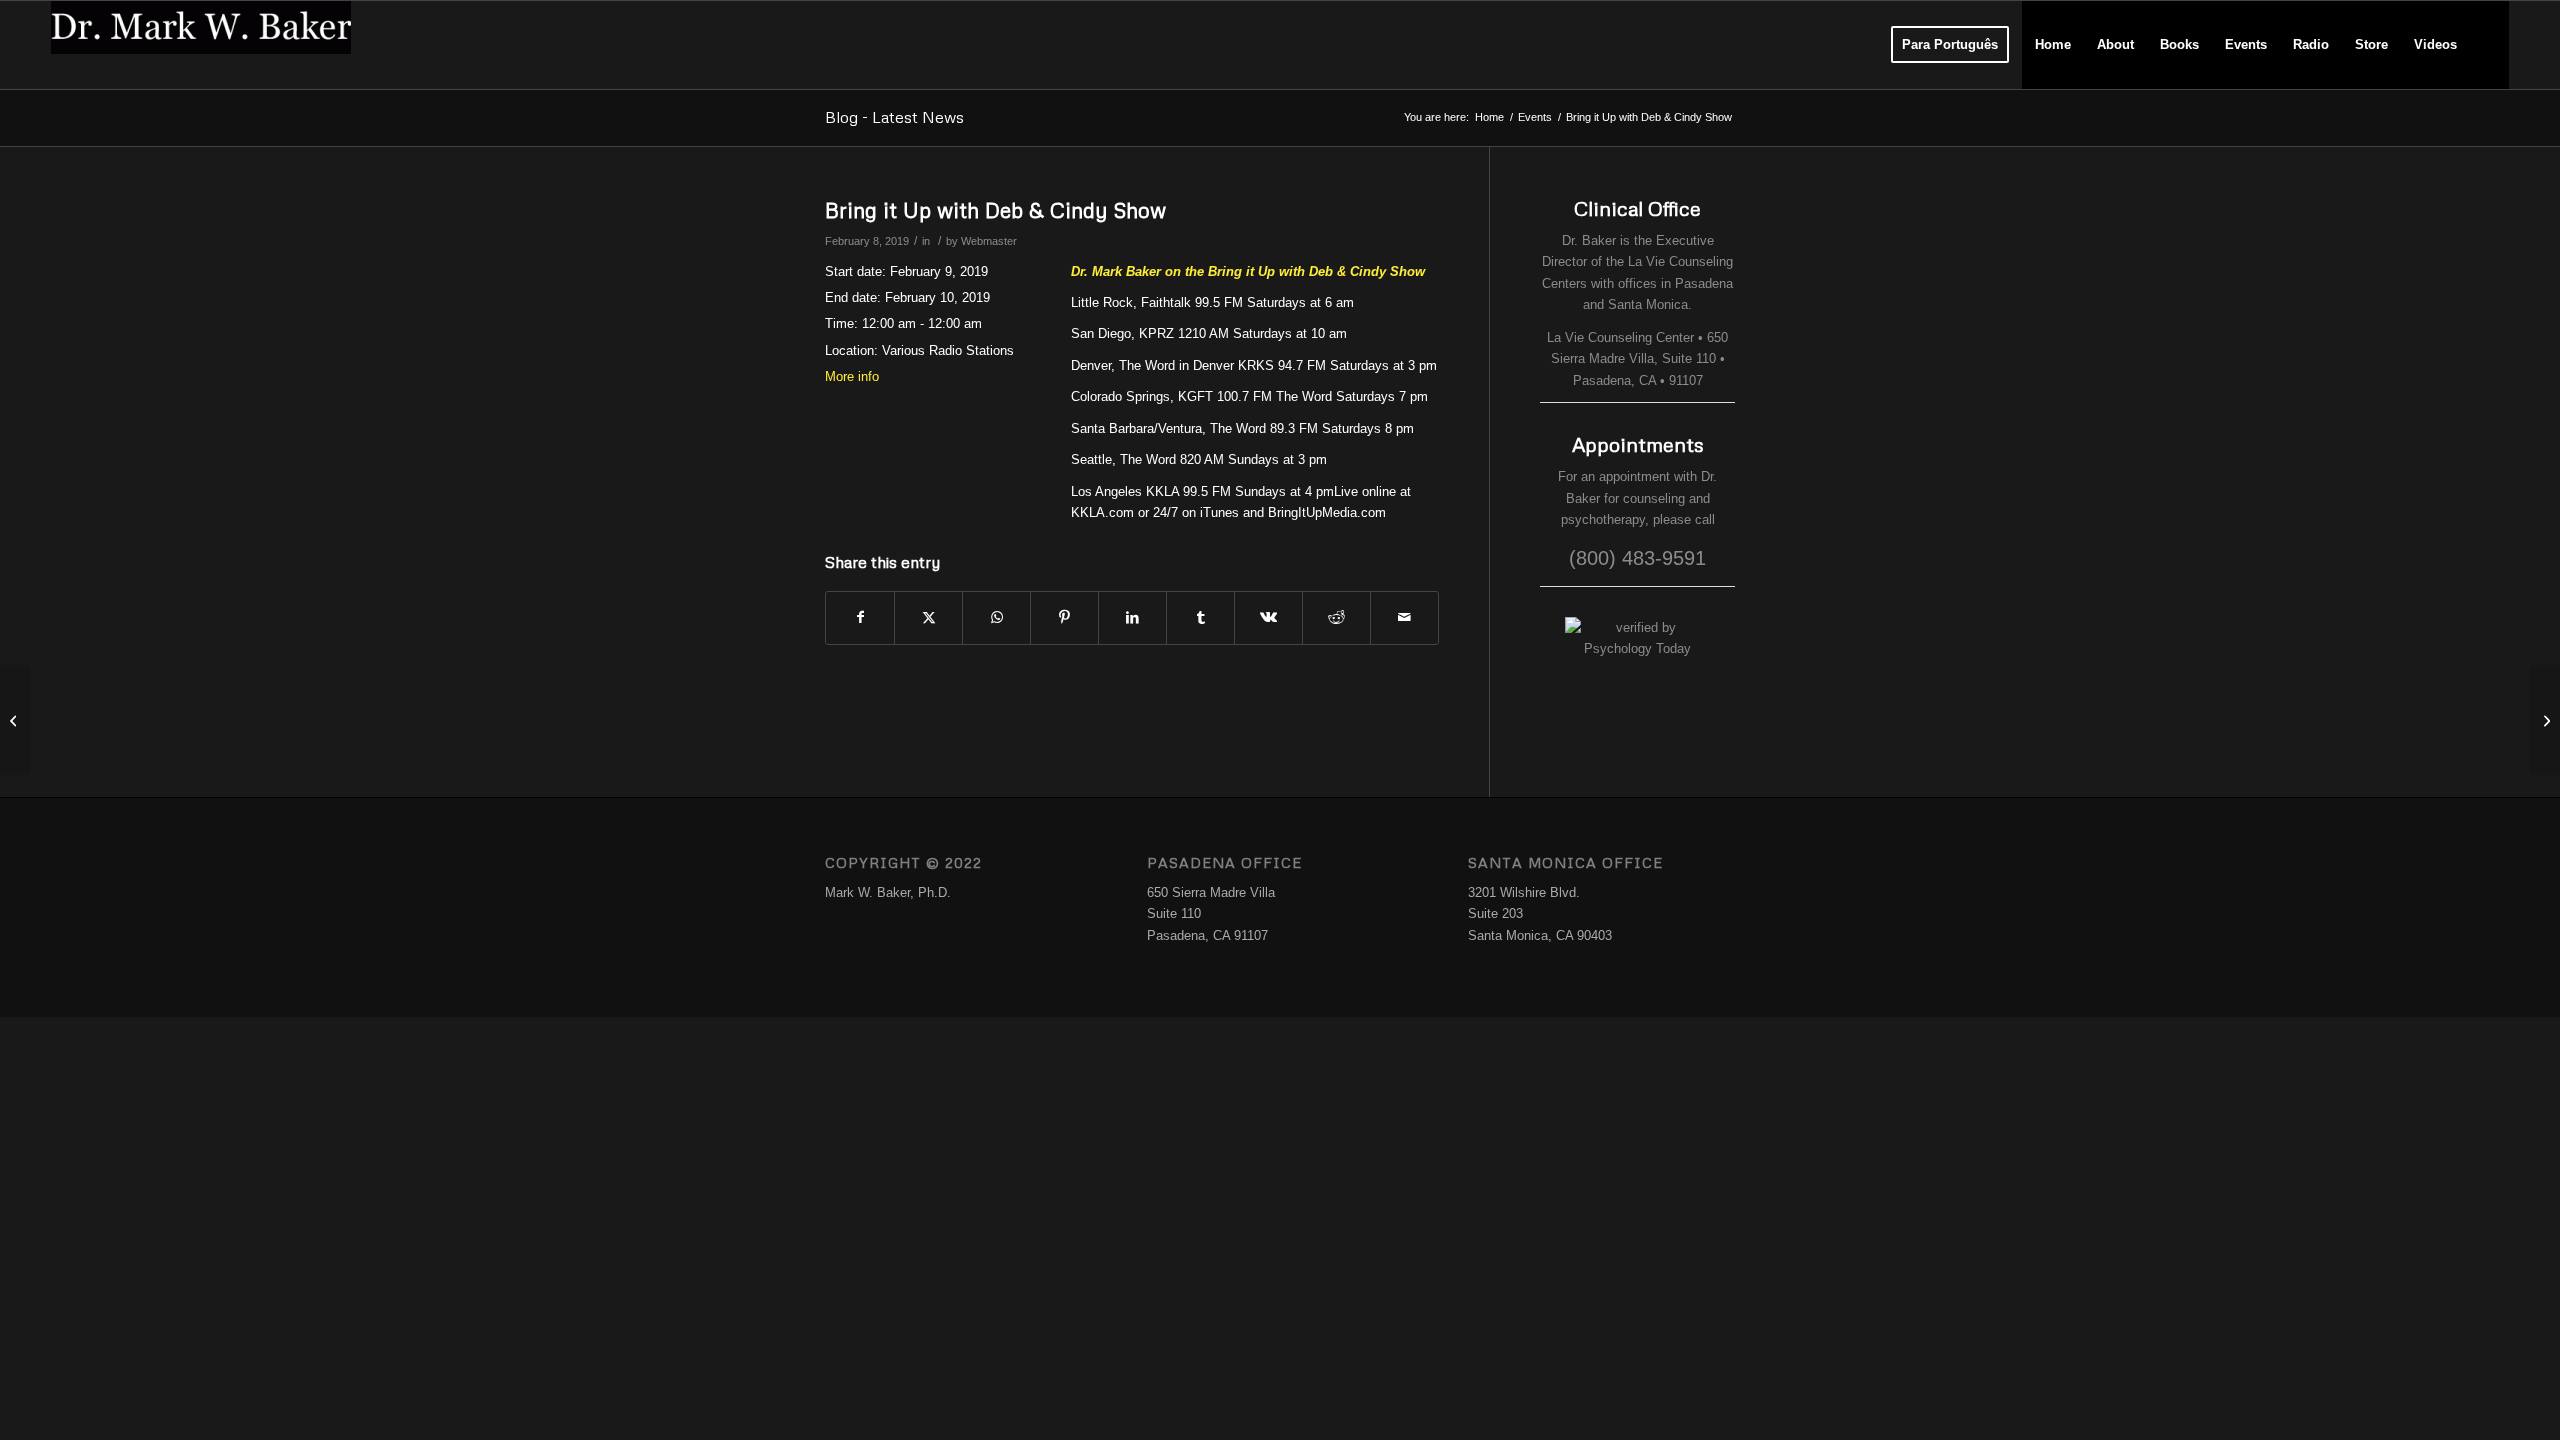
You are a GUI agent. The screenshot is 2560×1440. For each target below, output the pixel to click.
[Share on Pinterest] (1064, 617)
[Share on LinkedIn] (1132, 617)
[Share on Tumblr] (1200, 617)
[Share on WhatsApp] (996, 617)
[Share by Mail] (1404, 617)
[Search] (2489, 45)
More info (852, 376)
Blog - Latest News (894, 117)
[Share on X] (928, 617)
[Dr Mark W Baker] (201, 45)
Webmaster (989, 241)
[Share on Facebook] (860, 617)
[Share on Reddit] (1336, 617)
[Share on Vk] (1268, 617)
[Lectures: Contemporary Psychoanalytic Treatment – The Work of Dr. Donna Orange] (15, 720)
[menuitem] (1950, 45)
